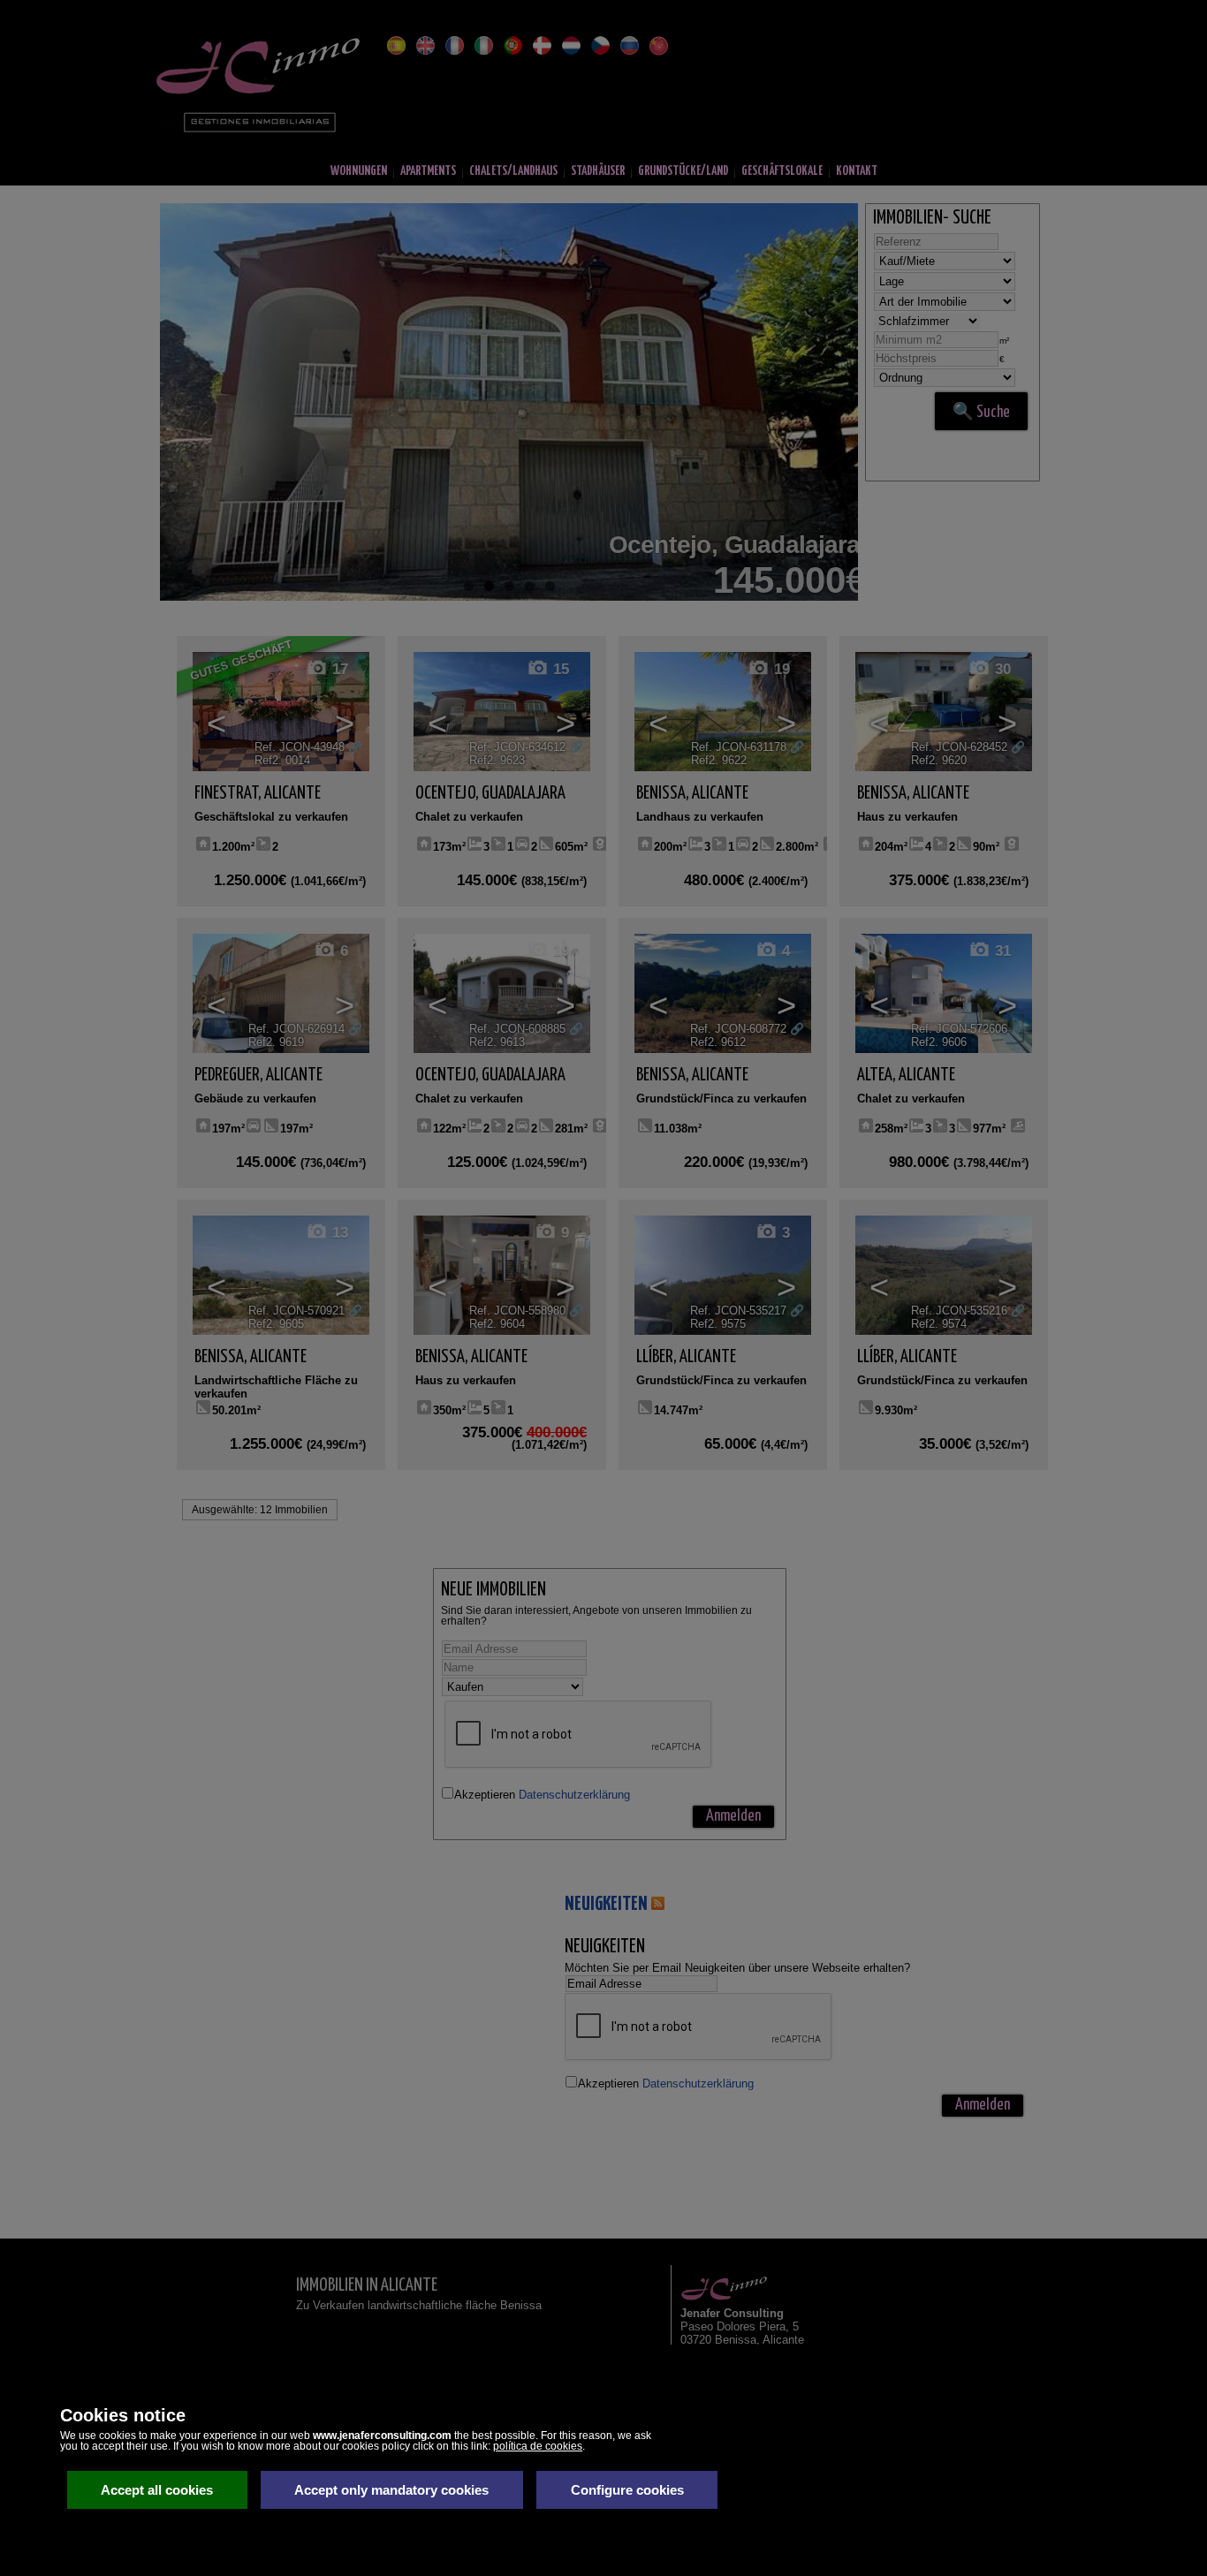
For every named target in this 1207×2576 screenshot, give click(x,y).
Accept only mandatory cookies (391, 2490)
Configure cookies (627, 2490)
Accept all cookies (157, 2490)
